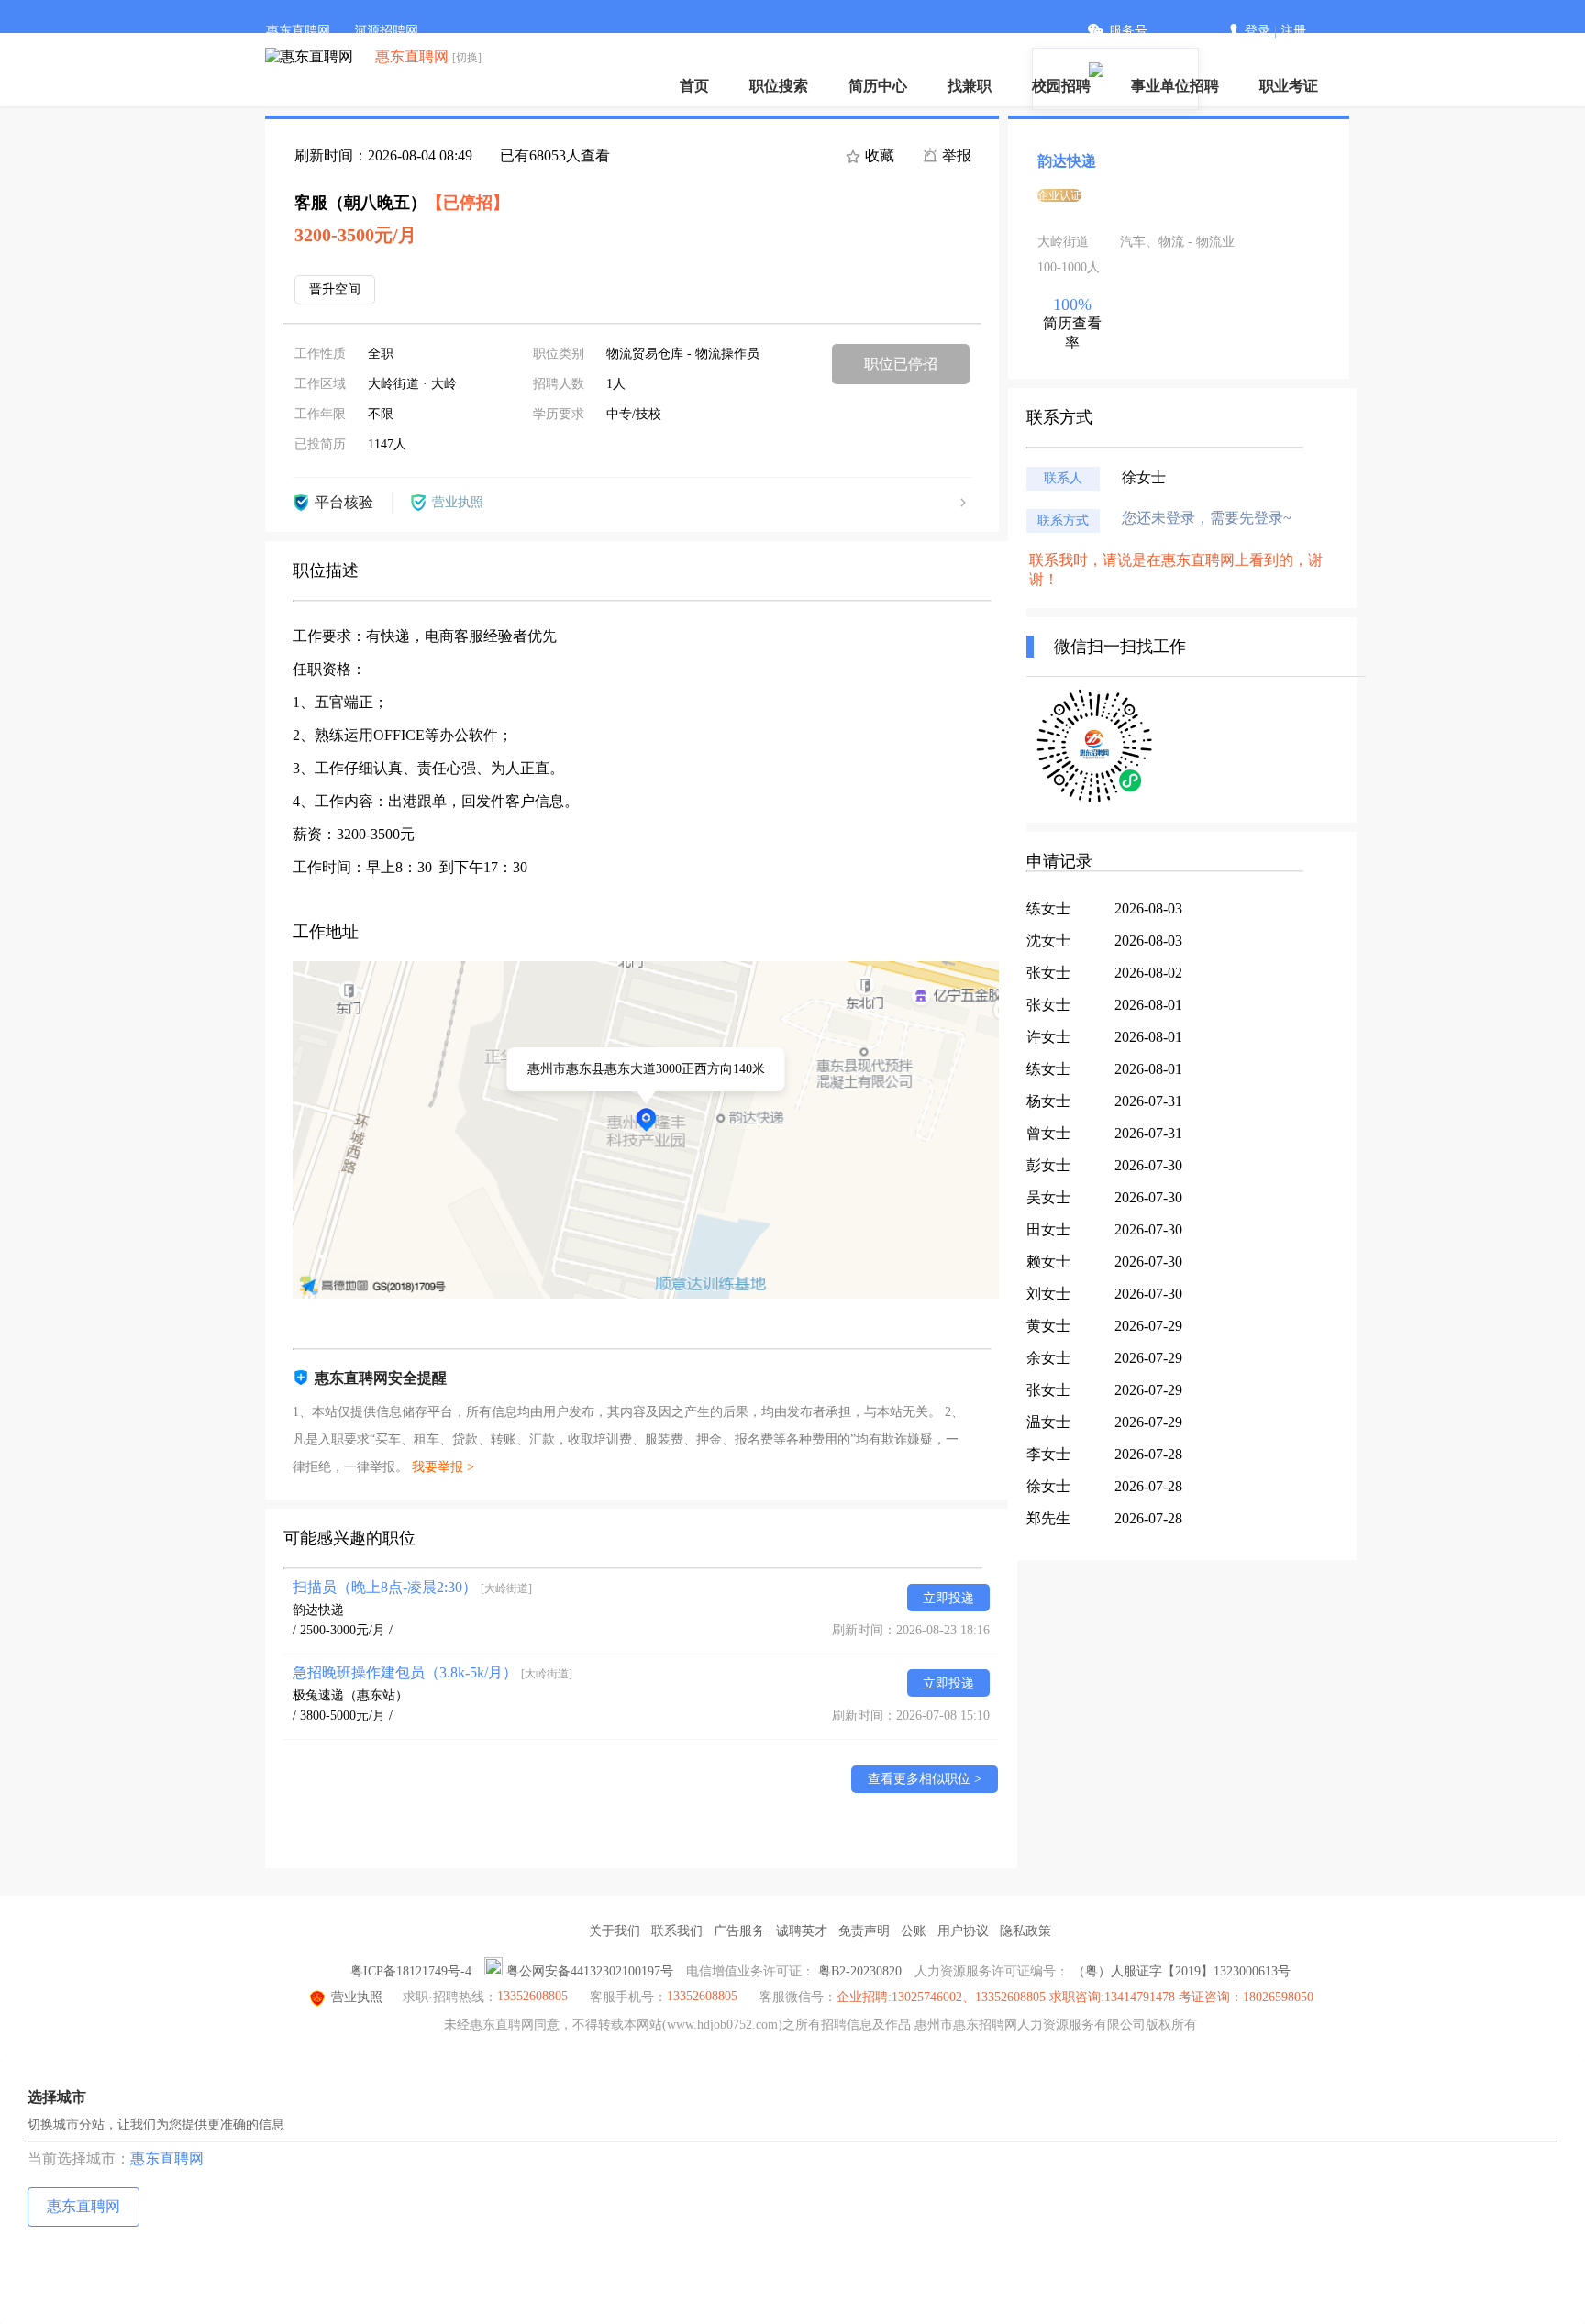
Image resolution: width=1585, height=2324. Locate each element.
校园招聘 (1061, 86)
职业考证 (1289, 86)
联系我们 (677, 1931)
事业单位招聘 (1175, 86)
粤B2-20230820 (860, 1971)
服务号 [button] (1128, 31)
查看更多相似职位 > (925, 1779)
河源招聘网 (386, 31)
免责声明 (864, 1931)
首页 (694, 86)
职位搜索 (779, 86)
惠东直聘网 (298, 31)
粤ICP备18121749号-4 (411, 1971)
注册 (1293, 31)
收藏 (878, 155)
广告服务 (739, 1931)
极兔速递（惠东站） (350, 1695)
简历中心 (878, 86)
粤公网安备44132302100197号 (590, 1971)
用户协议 (963, 1931)
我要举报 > (443, 1467)
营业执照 (357, 1997)
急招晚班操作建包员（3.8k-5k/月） (432, 1672)
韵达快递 (318, 1610)
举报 (955, 155)
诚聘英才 (802, 1931)
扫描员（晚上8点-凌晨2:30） (412, 1587)
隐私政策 (1025, 1931)
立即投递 (948, 1598)
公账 (914, 1931)
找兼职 (970, 86)
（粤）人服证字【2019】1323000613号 (1181, 1971)
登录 (1258, 31)
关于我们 (615, 1931)
